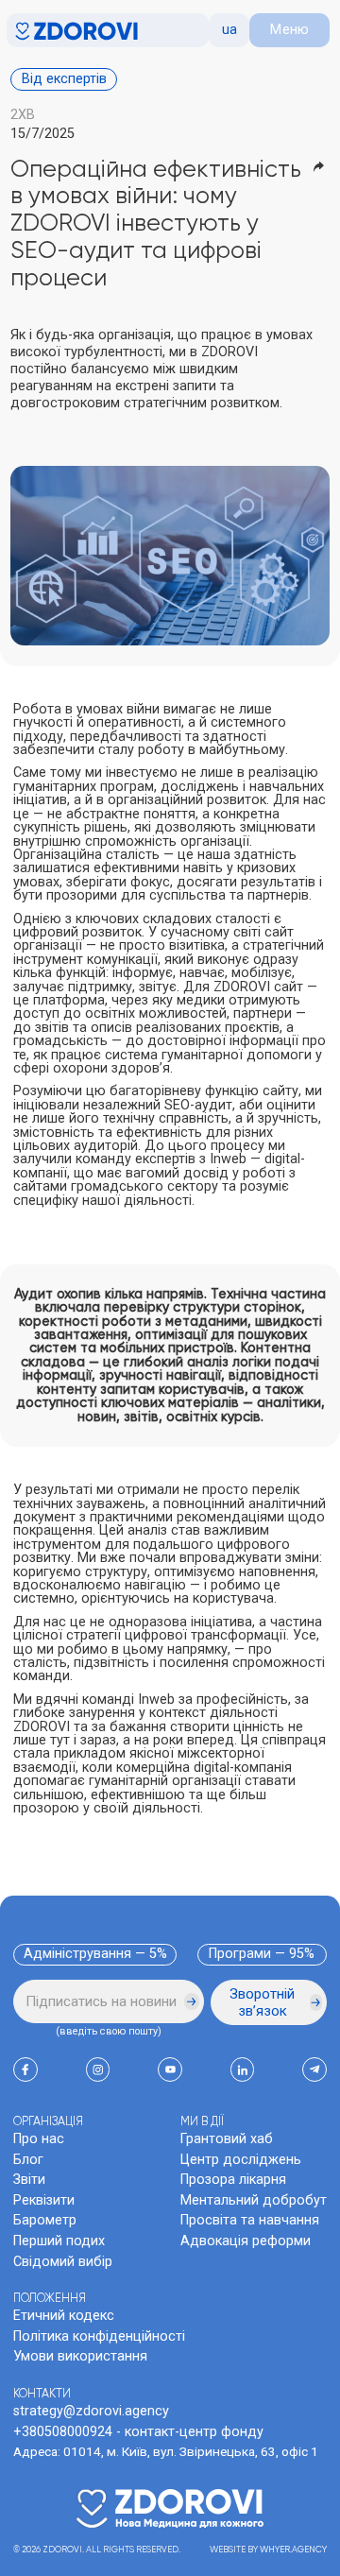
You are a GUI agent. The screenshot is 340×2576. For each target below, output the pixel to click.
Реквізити (44, 2200)
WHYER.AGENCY (293, 2550)
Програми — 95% (262, 1954)
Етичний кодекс (64, 2316)
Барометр (45, 2220)
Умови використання (80, 2356)
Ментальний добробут (254, 2200)
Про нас (39, 2139)
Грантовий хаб (227, 2139)
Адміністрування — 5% (95, 1954)
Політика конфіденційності (99, 2336)
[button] (229, 30)
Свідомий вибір (63, 2262)
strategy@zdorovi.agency (91, 2411)
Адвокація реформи (246, 2241)
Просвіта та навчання (250, 2220)
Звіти (29, 2180)
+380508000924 (63, 2432)
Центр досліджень (241, 2160)
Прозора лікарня (233, 2180)
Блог (28, 2160)
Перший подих (59, 2241)
